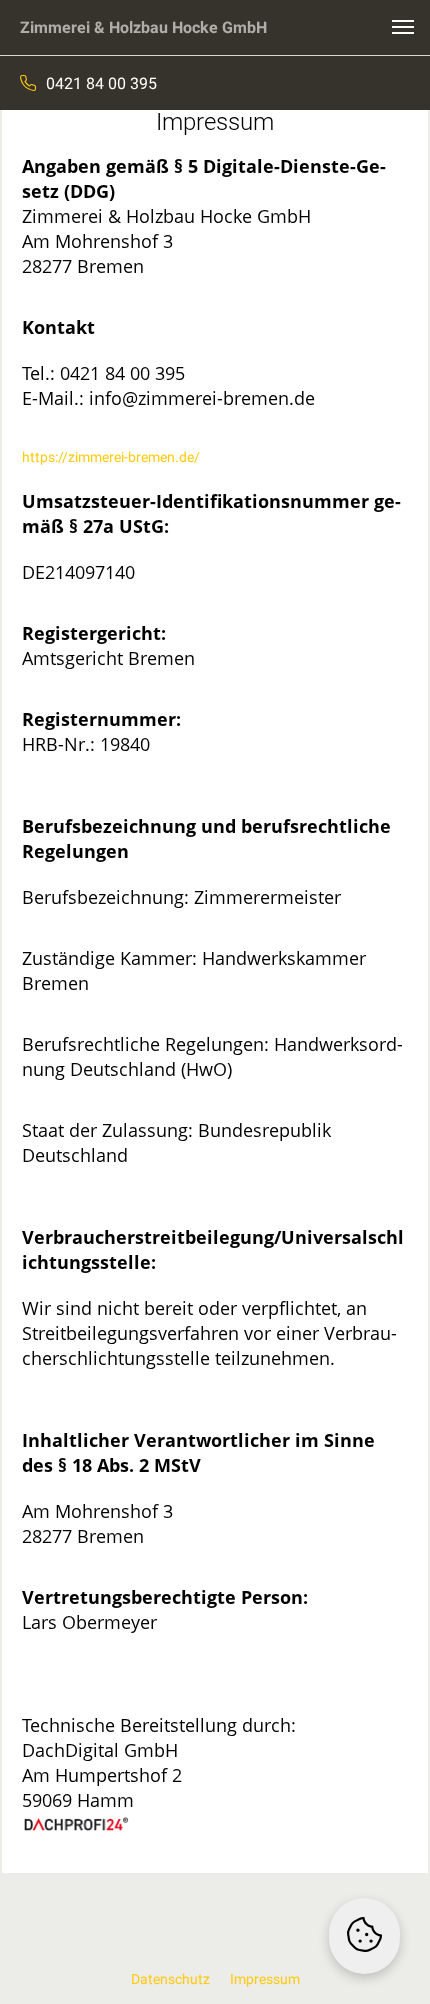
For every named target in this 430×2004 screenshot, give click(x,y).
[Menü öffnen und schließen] (402, 27)
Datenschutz (170, 1979)
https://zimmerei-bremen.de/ (111, 457)
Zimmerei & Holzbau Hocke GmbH (143, 27)
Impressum (265, 1979)
